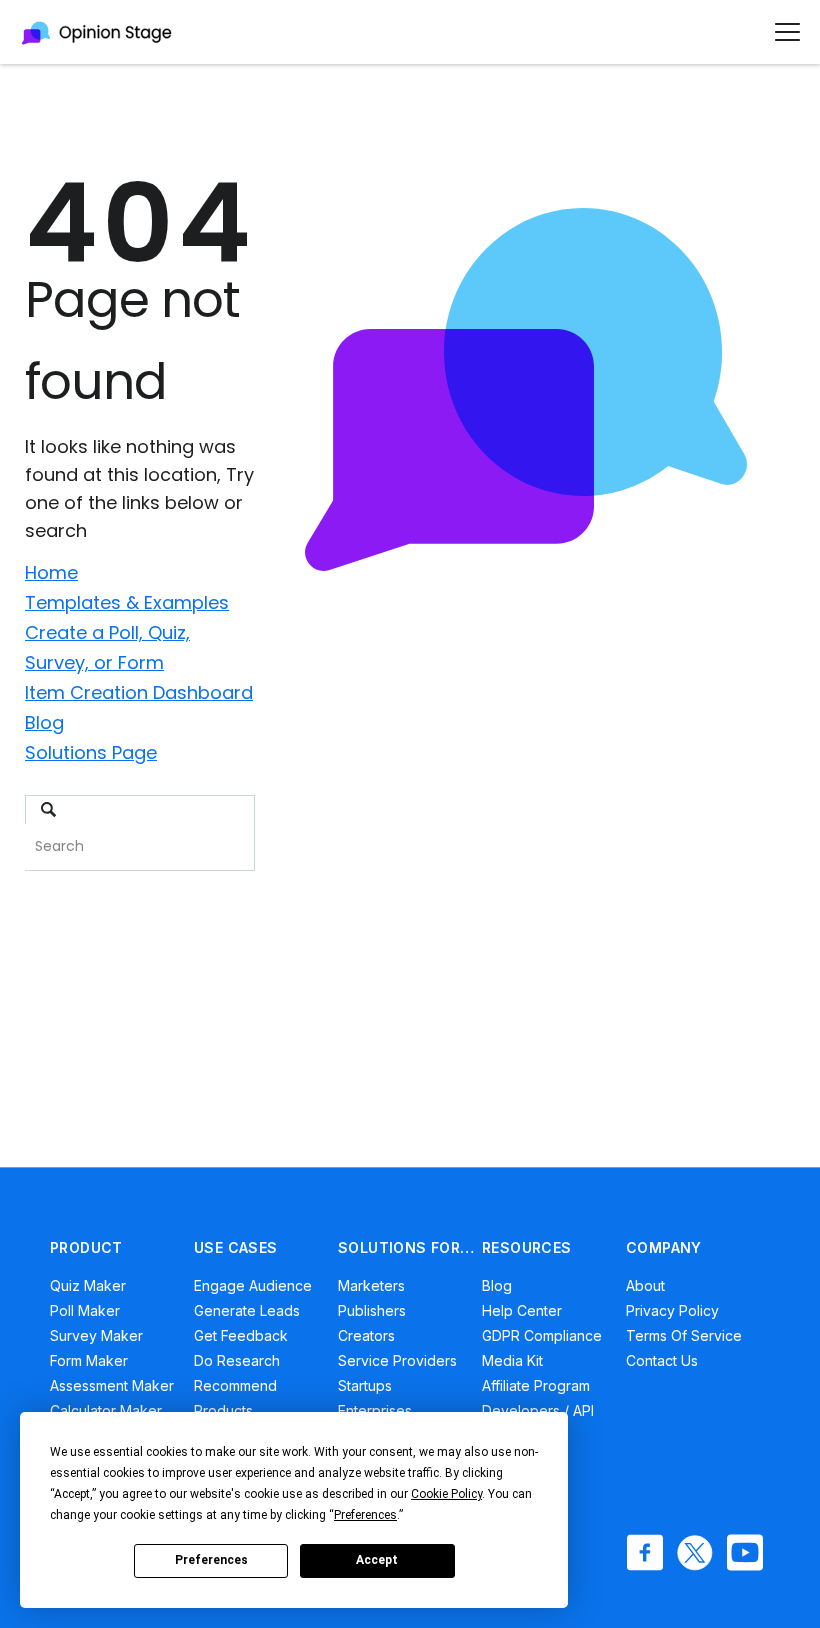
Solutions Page (91, 752)
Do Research (237, 1360)
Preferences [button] (365, 1515)
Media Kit (512, 1360)
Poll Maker (85, 1310)
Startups (365, 1385)
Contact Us (662, 1360)
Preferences (211, 1560)
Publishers (372, 1310)
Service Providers (397, 1360)
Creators (366, 1335)
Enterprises (375, 1410)
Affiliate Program (536, 1385)
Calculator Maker (106, 1410)
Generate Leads (247, 1310)
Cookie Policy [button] (446, 1494)
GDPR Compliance (542, 1335)
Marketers (371, 1285)
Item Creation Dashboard (139, 692)
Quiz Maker (88, 1285)
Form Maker (89, 1360)
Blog (44, 722)
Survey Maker (96, 1335)
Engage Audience (253, 1285)
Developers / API (538, 1410)
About (645, 1285)
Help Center (522, 1310)
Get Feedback (241, 1335)
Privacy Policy (672, 1310)
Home (51, 572)
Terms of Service (684, 1335)
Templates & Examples (127, 602)
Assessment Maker (112, 1385)
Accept (377, 1560)
